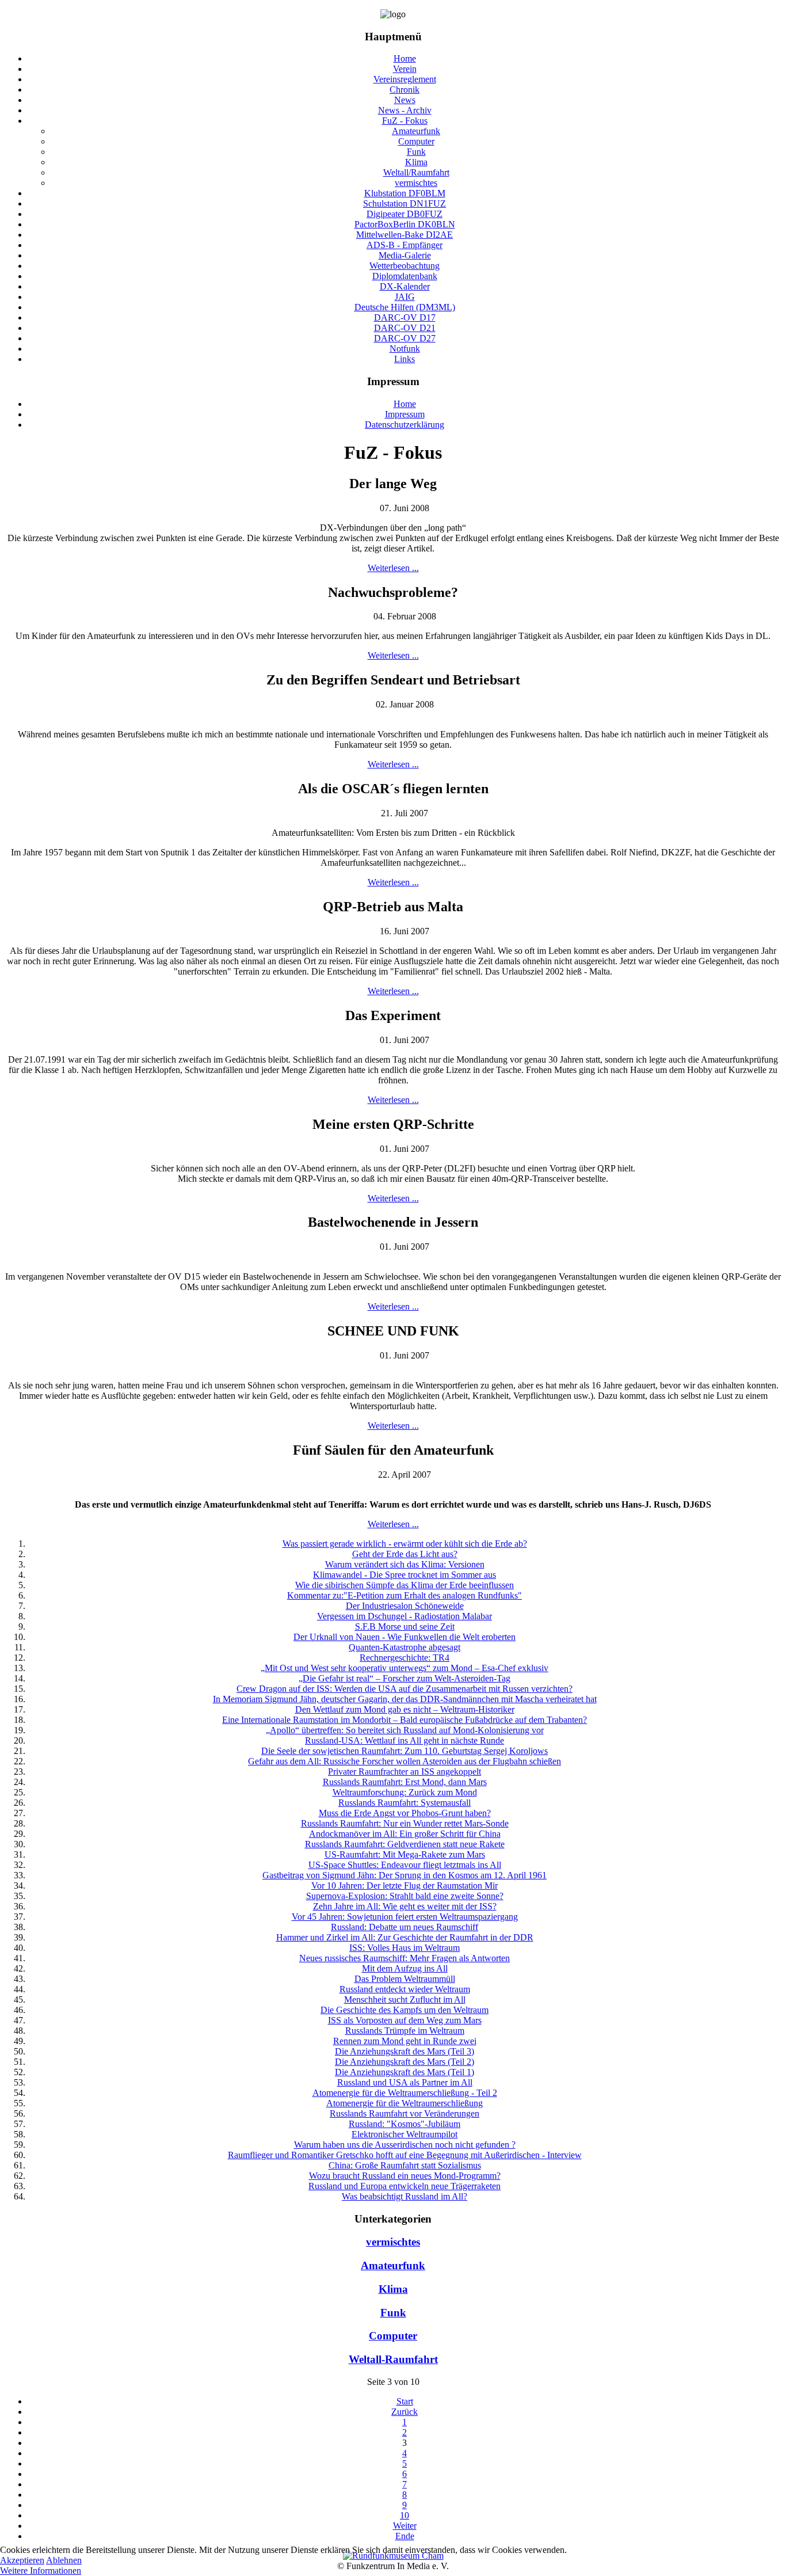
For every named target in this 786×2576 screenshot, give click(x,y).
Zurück (405, 2412)
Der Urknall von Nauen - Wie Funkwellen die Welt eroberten (405, 1637)
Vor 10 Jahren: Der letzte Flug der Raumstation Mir (405, 1886)
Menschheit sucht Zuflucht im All (405, 1999)
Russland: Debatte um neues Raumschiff (405, 1927)
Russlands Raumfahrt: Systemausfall (405, 1803)
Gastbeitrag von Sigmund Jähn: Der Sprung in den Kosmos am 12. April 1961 (405, 1875)
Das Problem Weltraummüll (405, 1979)
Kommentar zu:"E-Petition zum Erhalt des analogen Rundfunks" (405, 1595)
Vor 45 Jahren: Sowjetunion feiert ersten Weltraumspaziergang (405, 1917)
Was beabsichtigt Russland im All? (405, 2196)
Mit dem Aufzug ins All (405, 1968)
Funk (393, 2313)
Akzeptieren (22, 2560)
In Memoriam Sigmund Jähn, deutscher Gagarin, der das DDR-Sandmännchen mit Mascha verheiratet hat (405, 1699)
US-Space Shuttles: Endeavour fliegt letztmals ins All (405, 1865)
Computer (393, 2336)
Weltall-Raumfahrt (393, 2359)
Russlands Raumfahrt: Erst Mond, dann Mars (405, 1782)
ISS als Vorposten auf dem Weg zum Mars (405, 2020)
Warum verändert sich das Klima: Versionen (405, 1564)
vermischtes (393, 2242)
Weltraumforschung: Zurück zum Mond (405, 1792)
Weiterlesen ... (393, 568)
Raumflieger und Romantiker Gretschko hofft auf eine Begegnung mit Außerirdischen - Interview (405, 2155)
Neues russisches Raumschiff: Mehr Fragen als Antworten (405, 1958)
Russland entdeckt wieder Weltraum (405, 1989)
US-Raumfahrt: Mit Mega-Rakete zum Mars (405, 1854)
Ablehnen (64, 2560)
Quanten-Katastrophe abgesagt (405, 1647)
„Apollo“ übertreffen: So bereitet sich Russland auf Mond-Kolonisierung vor (405, 1730)
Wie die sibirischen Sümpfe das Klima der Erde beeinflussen (405, 1585)
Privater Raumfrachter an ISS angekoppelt (405, 1772)
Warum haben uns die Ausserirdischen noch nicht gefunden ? (405, 2145)
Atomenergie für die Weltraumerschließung (405, 2103)
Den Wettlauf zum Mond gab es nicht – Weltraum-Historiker (405, 1709)
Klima (393, 2289)
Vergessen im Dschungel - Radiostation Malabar (405, 1616)
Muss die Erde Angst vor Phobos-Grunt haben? (405, 1813)
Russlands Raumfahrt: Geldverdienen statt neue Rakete (405, 1844)
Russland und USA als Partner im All (405, 2082)
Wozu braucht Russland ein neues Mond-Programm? (405, 2176)
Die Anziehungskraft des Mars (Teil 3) (405, 2051)
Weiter (405, 2526)
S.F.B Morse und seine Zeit (405, 1626)
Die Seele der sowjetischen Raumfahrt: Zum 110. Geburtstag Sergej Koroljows (405, 1751)
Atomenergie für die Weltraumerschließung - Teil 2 (405, 2093)
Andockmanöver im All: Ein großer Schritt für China (405, 1834)
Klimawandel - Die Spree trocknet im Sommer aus (405, 1575)
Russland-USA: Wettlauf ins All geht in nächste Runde (405, 1740)
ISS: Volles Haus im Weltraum (405, 1948)
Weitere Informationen (41, 2571)
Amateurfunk (393, 2265)
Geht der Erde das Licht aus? (405, 1554)
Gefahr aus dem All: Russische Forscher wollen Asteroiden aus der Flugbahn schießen (405, 1761)
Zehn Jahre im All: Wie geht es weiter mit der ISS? (405, 1906)
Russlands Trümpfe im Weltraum (405, 2031)
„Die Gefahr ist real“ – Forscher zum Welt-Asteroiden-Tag (405, 1678)
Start (405, 2401)
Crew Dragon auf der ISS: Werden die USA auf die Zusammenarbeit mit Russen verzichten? (405, 1689)
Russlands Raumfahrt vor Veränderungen (405, 2113)
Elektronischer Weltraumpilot (405, 2134)
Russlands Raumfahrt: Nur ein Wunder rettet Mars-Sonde (405, 1823)
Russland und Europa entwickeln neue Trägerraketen (405, 2186)
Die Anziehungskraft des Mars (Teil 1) (405, 2072)
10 (405, 2515)
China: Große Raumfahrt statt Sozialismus (405, 2165)
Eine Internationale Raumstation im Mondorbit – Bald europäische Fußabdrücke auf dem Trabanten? (405, 1720)
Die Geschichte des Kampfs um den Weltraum (405, 2010)
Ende (405, 2536)
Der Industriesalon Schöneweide (405, 1606)
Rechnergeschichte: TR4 (405, 1658)
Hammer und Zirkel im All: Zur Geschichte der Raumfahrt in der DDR (405, 1937)
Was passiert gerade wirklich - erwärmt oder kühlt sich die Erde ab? (405, 1544)
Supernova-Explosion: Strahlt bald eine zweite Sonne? (405, 1896)
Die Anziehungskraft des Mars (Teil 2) (405, 2062)
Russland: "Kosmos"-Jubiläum (405, 2124)
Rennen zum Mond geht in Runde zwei (405, 2041)
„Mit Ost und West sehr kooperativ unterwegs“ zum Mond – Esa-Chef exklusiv (405, 1668)
